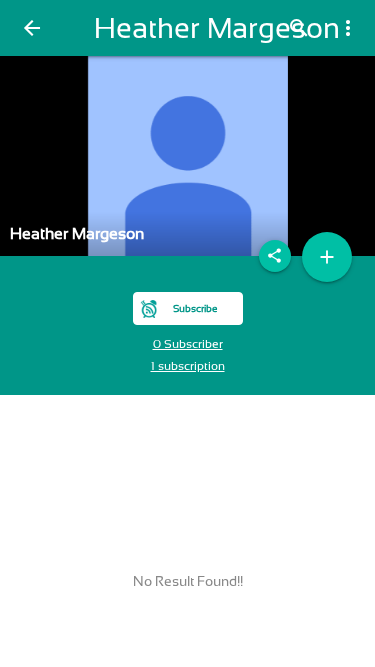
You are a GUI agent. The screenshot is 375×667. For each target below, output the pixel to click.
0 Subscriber (188, 344)
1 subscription (188, 366)
